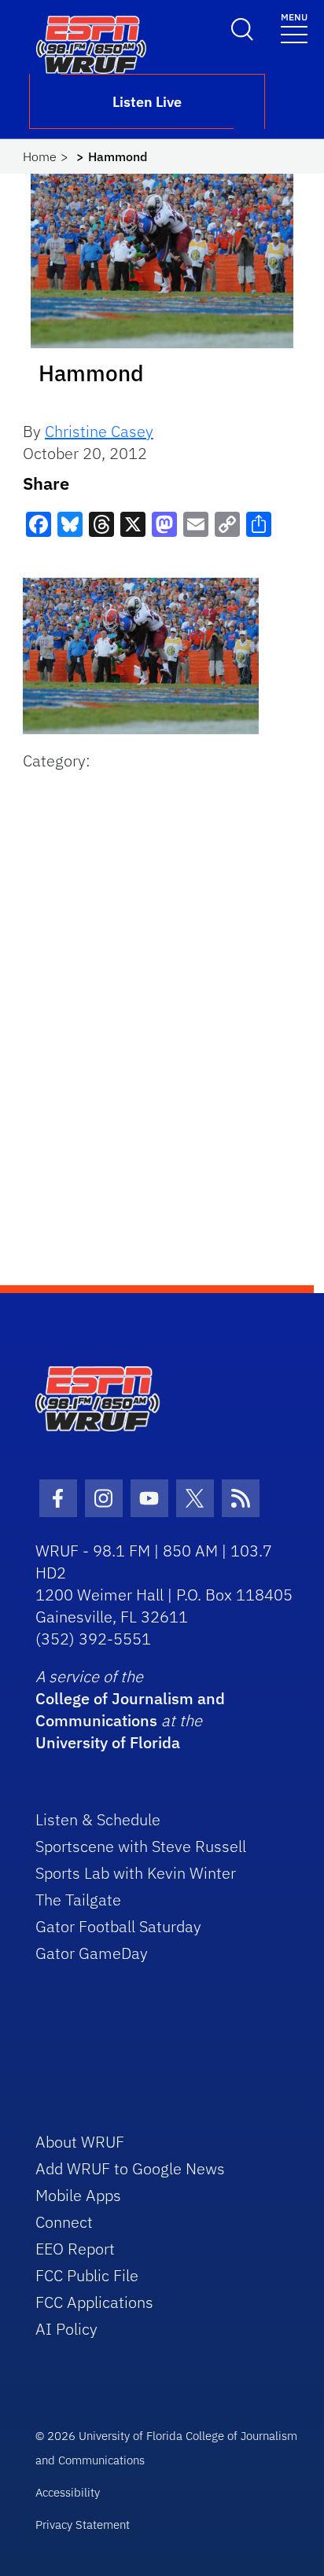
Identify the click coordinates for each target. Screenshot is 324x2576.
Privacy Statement (83, 2525)
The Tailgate (78, 1900)
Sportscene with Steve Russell (141, 1846)
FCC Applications (94, 2302)
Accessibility (68, 2492)
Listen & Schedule (98, 1819)
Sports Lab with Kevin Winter (136, 1873)
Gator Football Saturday (118, 1926)
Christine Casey (99, 431)
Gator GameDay (92, 1953)
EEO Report (75, 2249)
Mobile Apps (78, 2195)
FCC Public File (87, 2275)
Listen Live (147, 102)
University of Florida (108, 1742)
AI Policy (66, 2329)
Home (40, 156)
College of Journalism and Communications (130, 1709)
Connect (64, 2222)
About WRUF (80, 2142)
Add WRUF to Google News (130, 2168)
